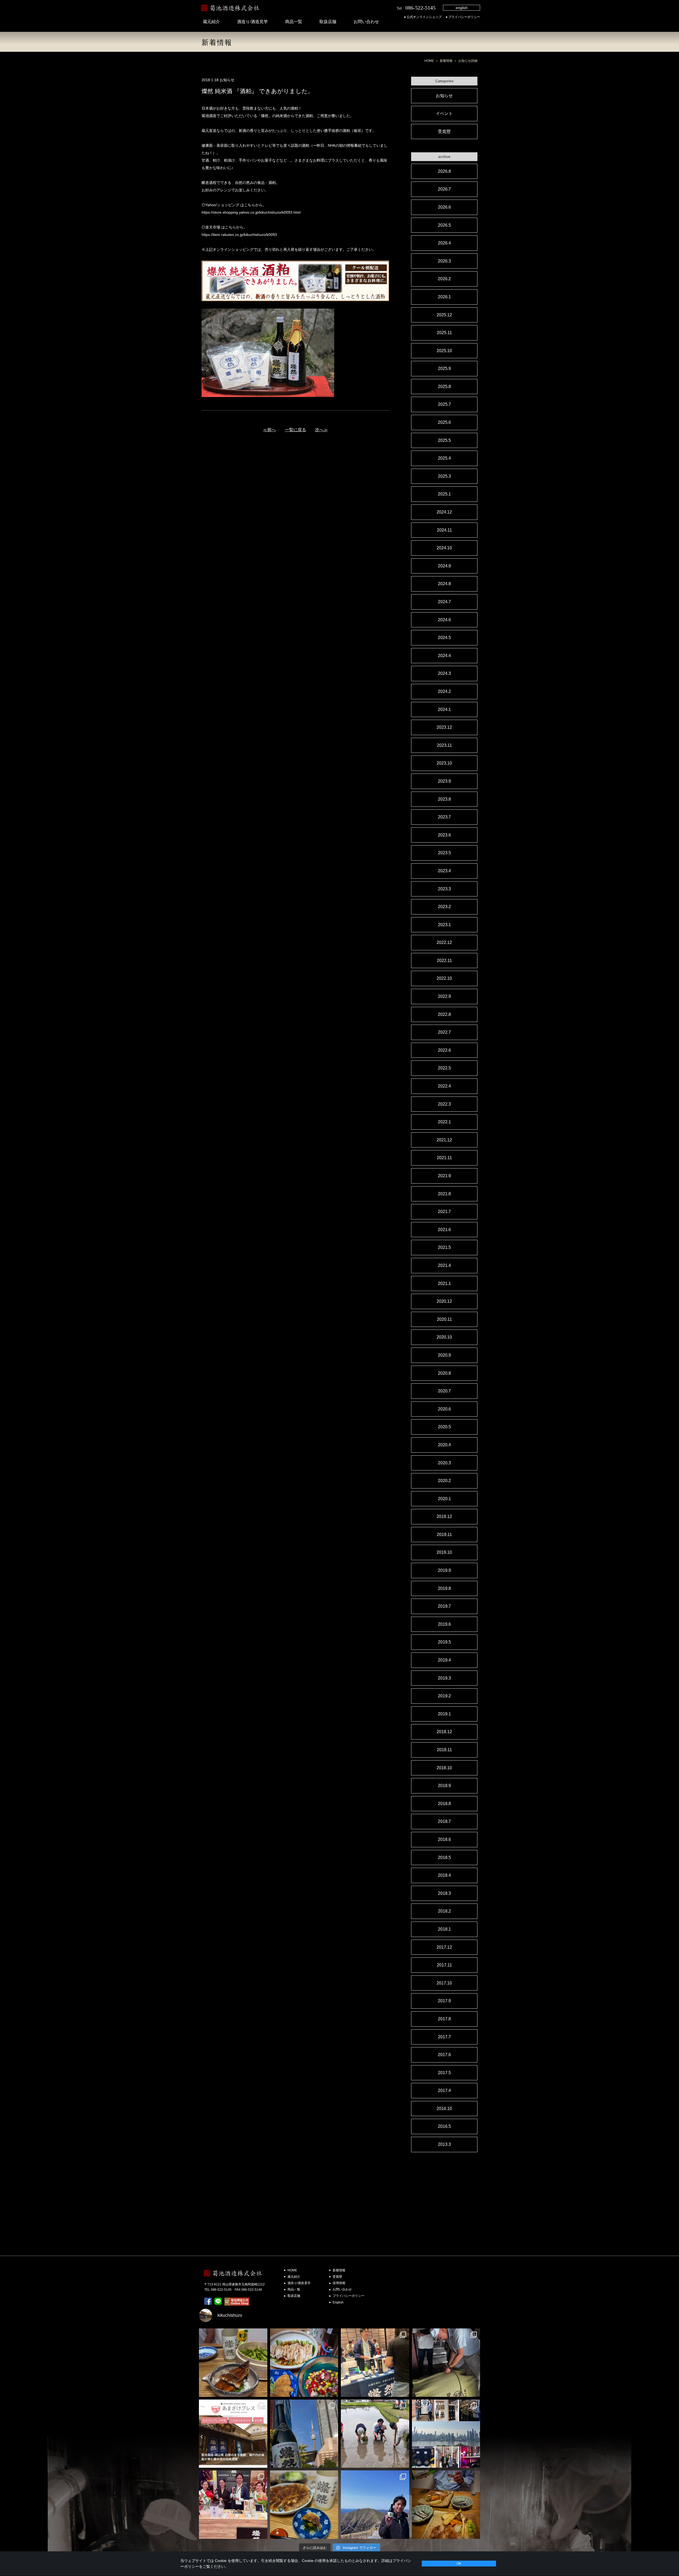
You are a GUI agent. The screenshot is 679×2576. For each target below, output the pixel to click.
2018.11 (444, 1750)
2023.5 (444, 853)
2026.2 (444, 279)
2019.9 (444, 1570)
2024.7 (444, 602)
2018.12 (444, 1732)
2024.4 (444, 656)
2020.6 (444, 1409)
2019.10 (444, 1552)
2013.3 (444, 2144)
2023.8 (444, 799)
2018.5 (444, 1857)
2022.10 (444, 978)
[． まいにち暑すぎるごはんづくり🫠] (304, 2363)
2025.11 (444, 333)
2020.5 (444, 1427)
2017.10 (444, 1983)
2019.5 (444, 1642)
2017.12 (444, 1947)
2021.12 (444, 1140)
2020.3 (444, 1463)
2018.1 (444, 1929)
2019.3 (444, 1678)
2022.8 (444, 1014)
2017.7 (444, 2037)
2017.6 (444, 2055)
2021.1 (444, 1283)
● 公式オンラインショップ (423, 17)
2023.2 (444, 907)
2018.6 (444, 1839)
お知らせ (444, 96)
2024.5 (444, 638)
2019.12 (444, 1516)
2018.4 (444, 1875)
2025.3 (444, 476)
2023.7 (444, 817)
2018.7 (444, 1821)
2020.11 (444, 1319)
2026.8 (444, 171)
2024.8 (444, 584)
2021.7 (444, 1212)
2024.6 (444, 620)
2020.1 (444, 1499)
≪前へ (269, 430)
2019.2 (444, 1696)
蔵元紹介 (211, 22)
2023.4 (444, 871)
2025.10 (444, 351)
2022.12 (444, 942)
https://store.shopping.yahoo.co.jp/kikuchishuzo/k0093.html (251, 212)
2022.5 (444, 1068)
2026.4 (444, 243)
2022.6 (444, 1050)
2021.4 (444, 1265)
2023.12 (444, 727)
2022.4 (444, 1086)
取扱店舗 (328, 22)
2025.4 (444, 458)
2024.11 (444, 530)
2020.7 (444, 1391)
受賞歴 (444, 131)
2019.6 (444, 1624)
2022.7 (444, 1032)
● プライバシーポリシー (463, 17)
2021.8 (444, 1194)
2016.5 (444, 2126)
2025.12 (444, 315)
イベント (444, 113)
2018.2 (444, 1911)
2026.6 (444, 207)
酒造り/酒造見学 (253, 22)
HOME (429, 61)
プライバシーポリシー (349, 2296)
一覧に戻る (295, 430)
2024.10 (444, 548)
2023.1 (444, 925)
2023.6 (444, 835)
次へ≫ (321, 430)
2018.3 (444, 1893)
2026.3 (444, 261)
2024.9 (444, 566)
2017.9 (444, 2001)
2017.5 (444, 2073)
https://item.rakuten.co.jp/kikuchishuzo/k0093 (239, 235)
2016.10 (444, 2109)
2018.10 (444, 1768)
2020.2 (444, 1481)
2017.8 (444, 2019)
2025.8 (444, 387)
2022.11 (444, 961)
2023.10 (444, 763)
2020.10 (444, 1337)
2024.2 (444, 691)
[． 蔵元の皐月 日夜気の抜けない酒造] (375, 2505)
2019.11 (444, 1535)
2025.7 (444, 404)
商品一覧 (294, 22)
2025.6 (444, 422)
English (338, 2302)
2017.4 (444, 2090)
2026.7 (444, 189)
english (462, 8)
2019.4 (444, 1660)
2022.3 (444, 1104)
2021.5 (444, 1247)
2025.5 (444, 440)
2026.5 (444, 225)
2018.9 (444, 1786)
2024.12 (444, 512)
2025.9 (444, 368)
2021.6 (444, 1230)
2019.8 (444, 1588)
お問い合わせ (366, 22)
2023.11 (444, 745)
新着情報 (446, 61)
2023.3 (444, 889)
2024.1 (444, 709)
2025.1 (444, 494)
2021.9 (444, 1176)
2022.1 (444, 1122)
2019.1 (444, 1714)
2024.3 (444, 673)
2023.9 (444, 781)
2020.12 (444, 1301)
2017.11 (444, 1965)
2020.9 (444, 1355)
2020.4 (444, 1445)
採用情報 (339, 2283)
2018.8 (444, 1804)
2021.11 (444, 1158)
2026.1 (444, 297)
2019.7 (444, 1606)
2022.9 (444, 996)
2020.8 (444, 1373)
